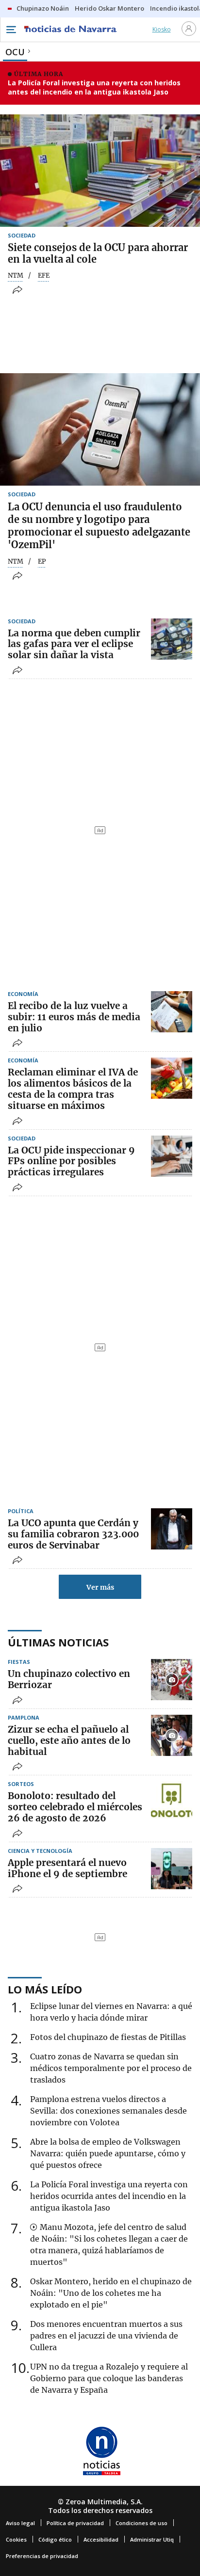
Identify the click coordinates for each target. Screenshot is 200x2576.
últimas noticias (58, 1642)
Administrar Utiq (152, 2539)
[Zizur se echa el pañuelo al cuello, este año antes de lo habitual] (172, 1735)
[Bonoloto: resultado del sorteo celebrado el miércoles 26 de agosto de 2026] (172, 1802)
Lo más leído (45, 1989)
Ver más (100, 1587)
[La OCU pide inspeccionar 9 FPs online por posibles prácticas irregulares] (172, 1156)
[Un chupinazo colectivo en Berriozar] (172, 1680)
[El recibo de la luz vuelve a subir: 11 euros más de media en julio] (172, 1012)
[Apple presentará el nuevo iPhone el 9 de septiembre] (172, 1869)
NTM (16, 276)
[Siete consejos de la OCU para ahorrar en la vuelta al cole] (100, 171)
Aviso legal (20, 2523)
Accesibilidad (101, 2539)
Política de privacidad (75, 2523)
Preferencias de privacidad (42, 2556)
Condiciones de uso (142, 2523)
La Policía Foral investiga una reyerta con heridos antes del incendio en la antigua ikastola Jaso (94, 87)
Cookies (16, 2539)
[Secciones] (11, 30)
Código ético (55, 2539)
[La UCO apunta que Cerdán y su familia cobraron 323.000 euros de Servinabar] (172, 1529)
